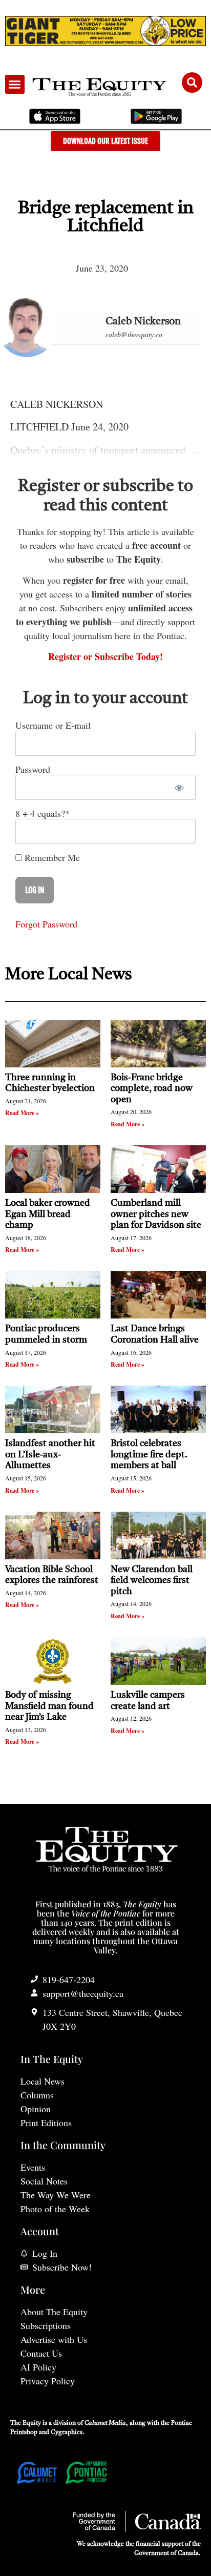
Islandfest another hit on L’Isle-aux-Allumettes (50, 1455)
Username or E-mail (53, 725)
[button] (15, 85)
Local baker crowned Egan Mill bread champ (48, 1214)
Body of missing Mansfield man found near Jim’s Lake (49, 1706)
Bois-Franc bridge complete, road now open (152, 1089)
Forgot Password (46, 924)
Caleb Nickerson (143, 322)
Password (33, 769)
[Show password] (179, 787)
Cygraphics (67, 2433)
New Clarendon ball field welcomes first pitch (152, 1581)
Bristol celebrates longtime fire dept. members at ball (149, 1455)
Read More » (22, 1113)
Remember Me (51, 857)
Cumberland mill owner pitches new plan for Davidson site (156, 1214)
